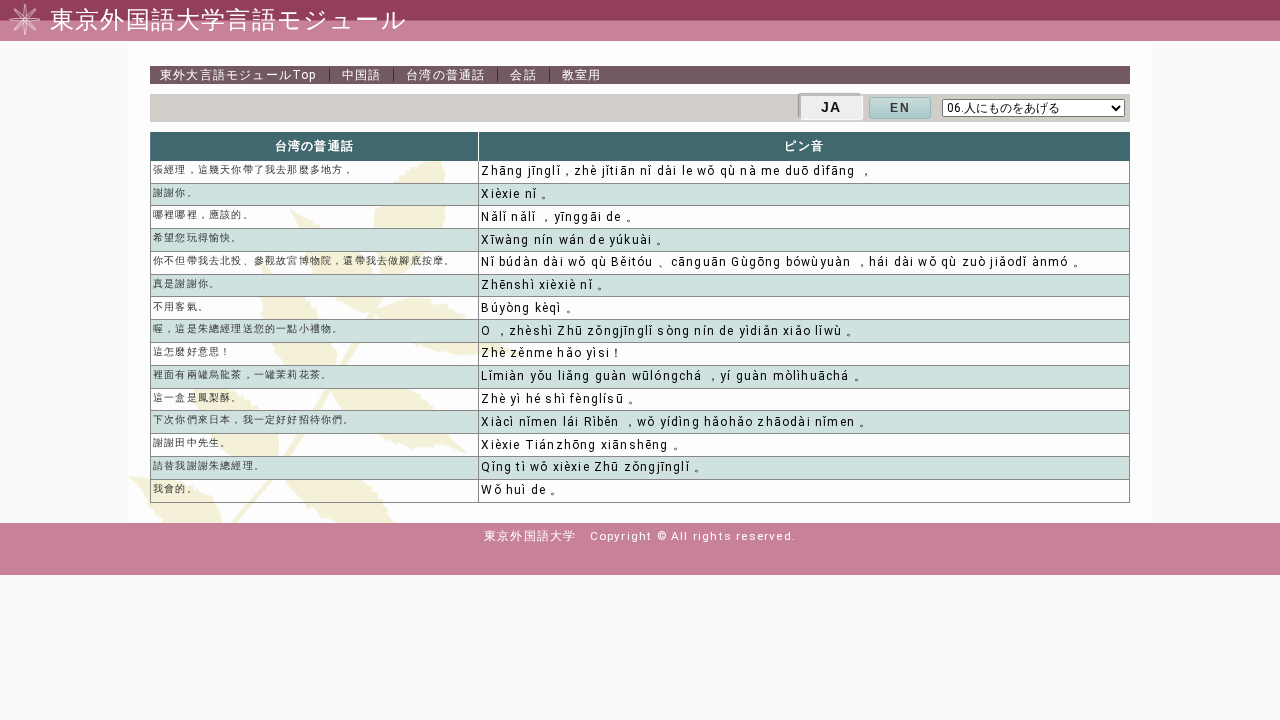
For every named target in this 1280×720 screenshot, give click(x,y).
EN (899, 108)
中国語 (362, 75)
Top (238, 75)
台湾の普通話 (445, 75)
